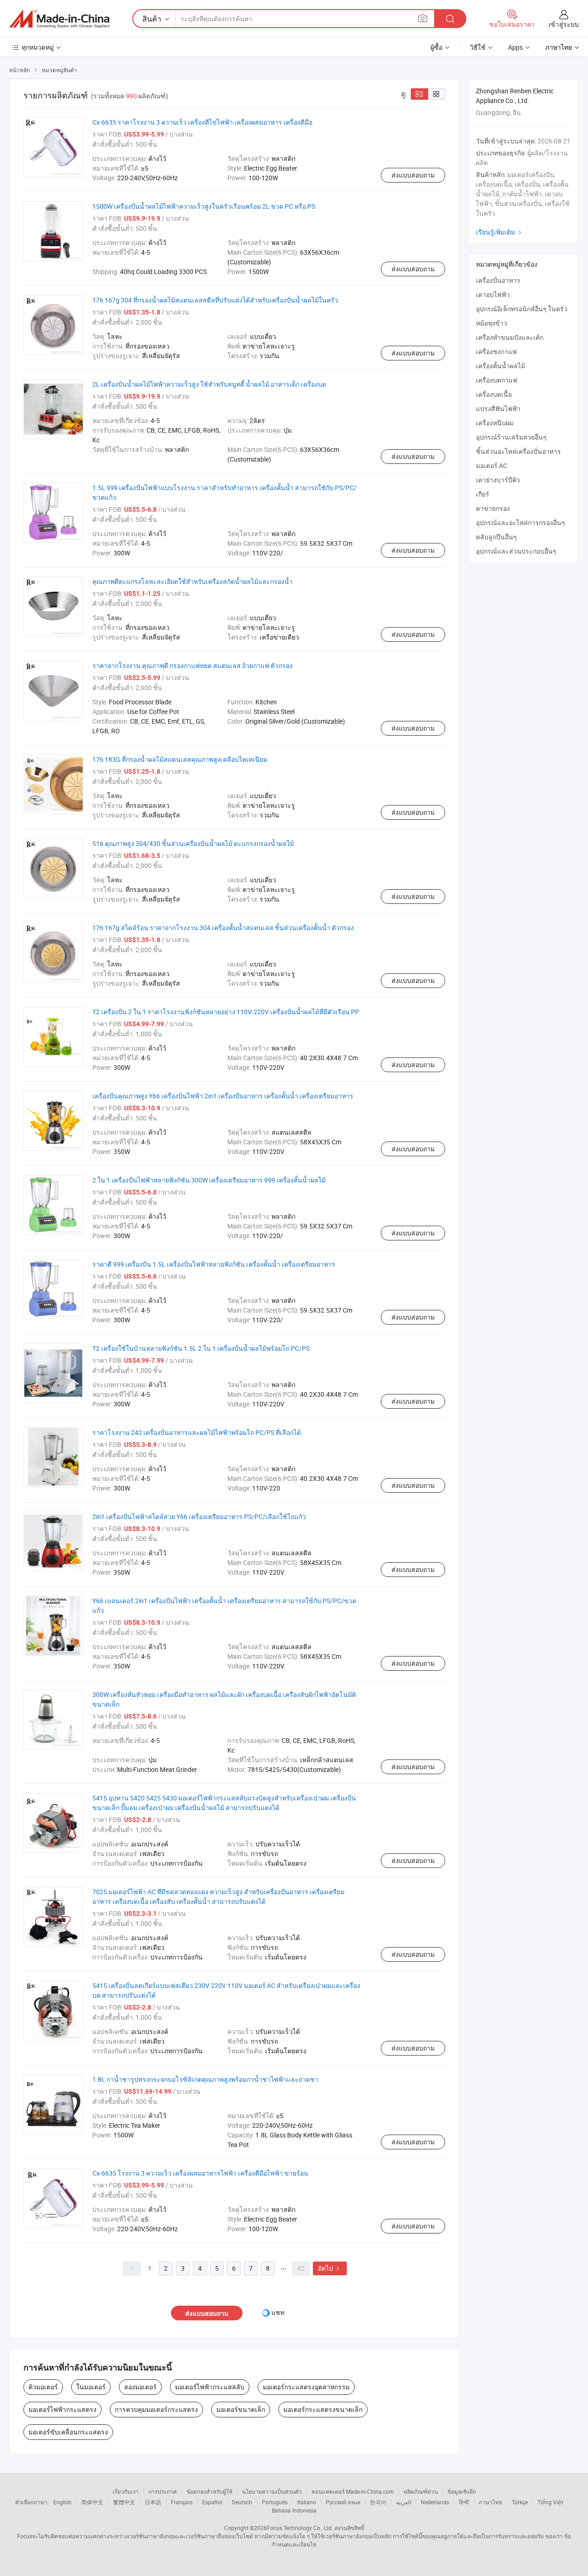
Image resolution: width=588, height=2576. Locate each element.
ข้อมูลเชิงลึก (462, 2491)
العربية (404, 2502)
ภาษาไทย (490, 2502)
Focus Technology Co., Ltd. (300, 2528)
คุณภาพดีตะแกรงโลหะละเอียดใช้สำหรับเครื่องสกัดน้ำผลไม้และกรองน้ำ (192, 581)
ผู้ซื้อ (436, 47)
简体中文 (92, 2502)
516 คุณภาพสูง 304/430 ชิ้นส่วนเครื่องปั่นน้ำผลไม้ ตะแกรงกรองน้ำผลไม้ (193, 843)
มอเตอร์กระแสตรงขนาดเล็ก (323, 2409)
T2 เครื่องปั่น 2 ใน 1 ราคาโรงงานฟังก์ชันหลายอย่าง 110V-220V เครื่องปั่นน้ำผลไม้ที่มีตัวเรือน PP (226, 1012)
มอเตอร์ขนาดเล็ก (241, 2409)
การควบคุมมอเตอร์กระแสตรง (156, 2409)
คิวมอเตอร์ (43, 2387)
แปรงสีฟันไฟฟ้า (498, 408)
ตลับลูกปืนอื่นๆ (496, 537)
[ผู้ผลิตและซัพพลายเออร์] (59, 19)
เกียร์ (483, 494)
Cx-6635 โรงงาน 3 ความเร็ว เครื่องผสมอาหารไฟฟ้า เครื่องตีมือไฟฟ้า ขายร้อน (200, 2173)
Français (182, 2502)
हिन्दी (464, 2502)
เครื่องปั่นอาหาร (498, 280)
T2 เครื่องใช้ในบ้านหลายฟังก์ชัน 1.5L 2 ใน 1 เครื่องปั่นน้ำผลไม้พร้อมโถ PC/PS (201, 1348)
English (62, 2502)
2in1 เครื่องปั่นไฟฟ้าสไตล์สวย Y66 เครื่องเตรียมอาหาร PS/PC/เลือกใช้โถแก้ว (199, 1516)
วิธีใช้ (478, 47)
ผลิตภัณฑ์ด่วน (421, 2491)
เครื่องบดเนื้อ (494, 394)
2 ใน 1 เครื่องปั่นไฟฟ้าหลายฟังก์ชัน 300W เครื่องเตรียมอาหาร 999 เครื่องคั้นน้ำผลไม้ (209, 1180)
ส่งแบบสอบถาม (413, 175)
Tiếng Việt (550, 2502)
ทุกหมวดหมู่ (38, 47)
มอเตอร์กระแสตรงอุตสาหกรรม (306, 2387)
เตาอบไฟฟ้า (493, 294)
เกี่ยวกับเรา (126, 2491)
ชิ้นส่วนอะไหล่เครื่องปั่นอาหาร (518, 451)
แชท (278, 2312)
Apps (515, 47)
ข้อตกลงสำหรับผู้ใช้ (209, 2491)
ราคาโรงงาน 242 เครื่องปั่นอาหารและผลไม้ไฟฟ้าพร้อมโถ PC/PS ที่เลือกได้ (197, 1432)
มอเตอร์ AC (492, 466)
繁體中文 (124, 2502)
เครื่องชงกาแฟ (496, 351)
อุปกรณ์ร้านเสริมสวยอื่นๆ (511, 437)
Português (275, 2502)
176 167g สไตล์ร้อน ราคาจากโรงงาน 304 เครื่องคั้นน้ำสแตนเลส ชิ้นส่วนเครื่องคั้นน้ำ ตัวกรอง (223, 928)
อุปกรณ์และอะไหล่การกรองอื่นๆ (520, 523)
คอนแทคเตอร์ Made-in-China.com (353, 2491)
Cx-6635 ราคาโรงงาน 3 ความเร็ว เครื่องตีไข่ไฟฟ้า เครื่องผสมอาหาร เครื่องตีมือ (202, 122)
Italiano (307, 2502)
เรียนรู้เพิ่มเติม (500, 232)
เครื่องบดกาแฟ (497, 380)
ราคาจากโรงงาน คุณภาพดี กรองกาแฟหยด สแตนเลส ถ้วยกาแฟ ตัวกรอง (192, 665)
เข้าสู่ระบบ (564, 24)
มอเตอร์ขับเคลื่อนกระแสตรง (68, 2432)
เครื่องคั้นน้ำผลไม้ (500, 366)
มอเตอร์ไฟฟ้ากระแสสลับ (210, 2387)
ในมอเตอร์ (91, 2387)
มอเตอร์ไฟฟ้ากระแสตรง (62, 2409)
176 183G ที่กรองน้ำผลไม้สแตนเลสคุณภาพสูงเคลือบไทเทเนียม (180, 759)
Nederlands (435, 2502)
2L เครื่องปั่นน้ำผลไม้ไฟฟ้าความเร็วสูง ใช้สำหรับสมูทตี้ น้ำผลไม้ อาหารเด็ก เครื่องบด (209, 384)
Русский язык (343, 2502)
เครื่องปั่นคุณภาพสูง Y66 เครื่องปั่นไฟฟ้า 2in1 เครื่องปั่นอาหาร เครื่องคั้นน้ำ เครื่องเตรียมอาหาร (223, 1096)
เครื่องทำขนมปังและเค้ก (510, 337)
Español (212, 2502)
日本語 (153, 2502)
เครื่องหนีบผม (495, 423)
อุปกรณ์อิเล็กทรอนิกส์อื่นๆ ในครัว (522, 309)
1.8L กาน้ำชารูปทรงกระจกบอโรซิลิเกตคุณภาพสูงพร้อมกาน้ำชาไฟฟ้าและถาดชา (205, 2079)
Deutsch (242, 2502)
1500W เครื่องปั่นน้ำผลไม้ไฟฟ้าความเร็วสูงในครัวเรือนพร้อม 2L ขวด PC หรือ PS (204, 206)
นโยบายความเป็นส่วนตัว (272, 2491)
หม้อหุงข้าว (492, 323)
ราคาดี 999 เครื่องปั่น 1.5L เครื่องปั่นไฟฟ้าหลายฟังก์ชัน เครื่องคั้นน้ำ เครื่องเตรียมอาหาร (214, 1264)
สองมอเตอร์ (140, 2387)
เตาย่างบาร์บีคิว (498, 480)
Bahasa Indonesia (294, 2510)
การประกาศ (163, 2491)
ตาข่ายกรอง (493, 508)
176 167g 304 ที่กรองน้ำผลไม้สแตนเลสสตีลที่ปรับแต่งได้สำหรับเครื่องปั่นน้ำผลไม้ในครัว (215, 300)
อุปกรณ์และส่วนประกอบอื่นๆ (516, 551)
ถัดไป (330, 2268)
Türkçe (520, 2502)
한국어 (378, 2502)
